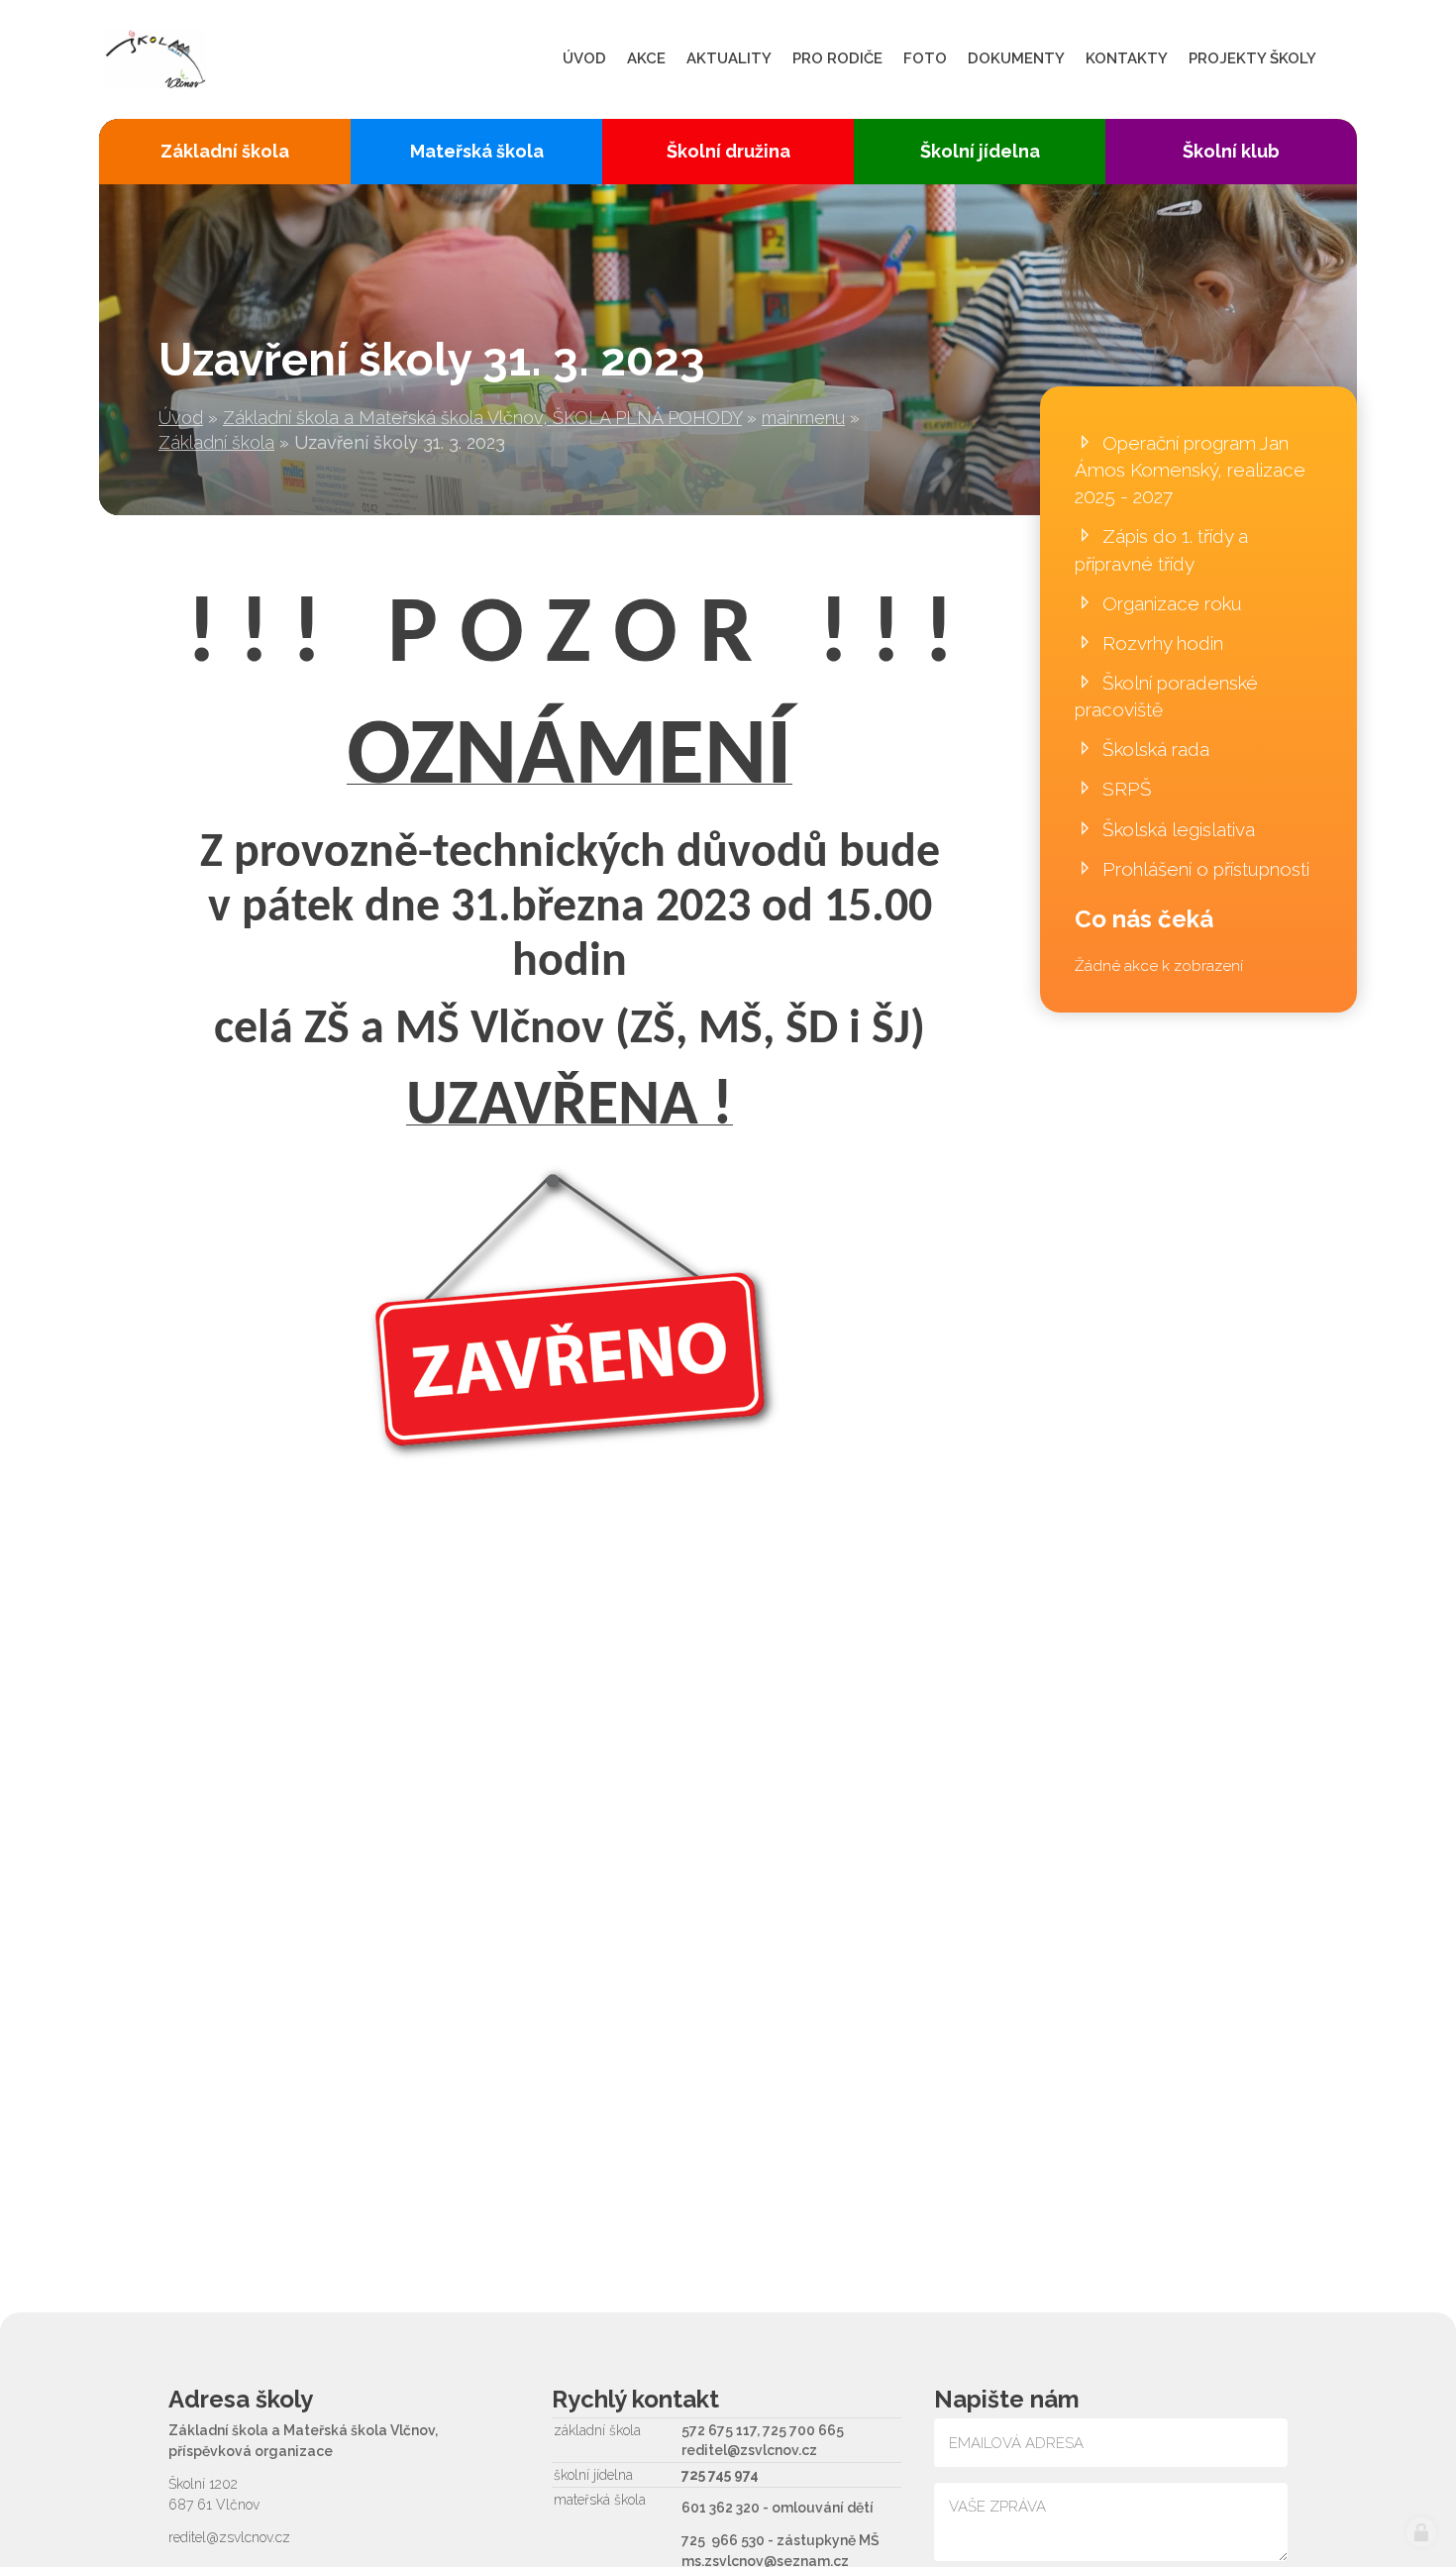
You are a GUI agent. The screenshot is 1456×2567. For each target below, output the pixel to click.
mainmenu (803, 418)
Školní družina (728, 151)
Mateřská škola (477, 151)
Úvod (181, 418)
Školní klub (1231, 151)
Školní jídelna (980, 151)
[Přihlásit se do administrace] (1421, 2532)
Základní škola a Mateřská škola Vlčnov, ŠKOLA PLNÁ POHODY (482, 418)
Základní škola (216, 442)
